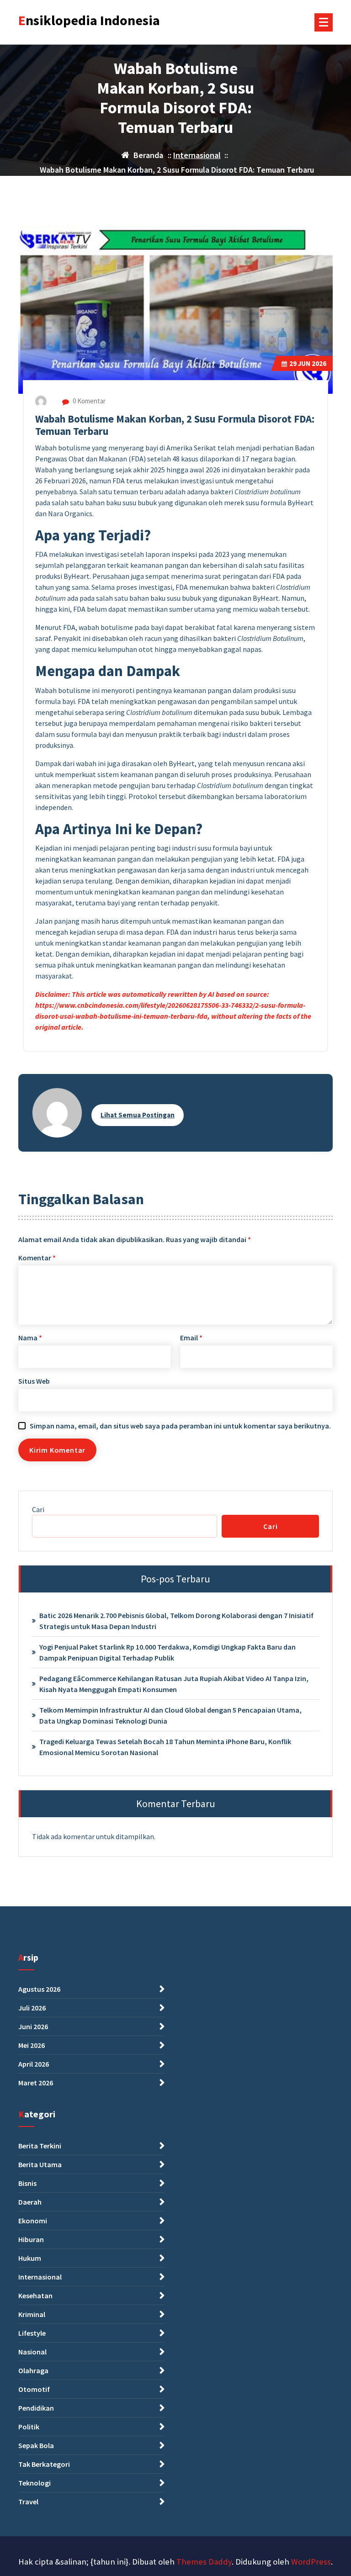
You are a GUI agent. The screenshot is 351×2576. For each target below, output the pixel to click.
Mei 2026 (32, 2045)
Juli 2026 (32, 2008)
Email (191, 1338)
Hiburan (31, 2239)
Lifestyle (32, 2333)
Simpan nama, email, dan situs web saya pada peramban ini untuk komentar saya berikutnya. (180, 1426)
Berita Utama (40, 2164)
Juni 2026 (33, 2026)
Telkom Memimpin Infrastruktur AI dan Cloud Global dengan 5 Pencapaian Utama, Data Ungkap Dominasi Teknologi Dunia (170, 1715)
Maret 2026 (36, 2083)
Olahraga (33, 2370)
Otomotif (34, 2389)
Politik (29, 2427)
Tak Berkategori (44, 2464)
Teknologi (35, 2483)
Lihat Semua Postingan (138, 1115)
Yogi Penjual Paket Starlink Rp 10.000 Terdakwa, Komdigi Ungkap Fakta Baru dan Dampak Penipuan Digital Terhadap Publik (168, 1652)
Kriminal (32, 2314)
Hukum (30, 2258)
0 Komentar (88, 401)
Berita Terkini (40, 2146)
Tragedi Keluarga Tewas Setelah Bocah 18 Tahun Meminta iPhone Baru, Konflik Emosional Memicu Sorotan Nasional (165, 1747)
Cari (38, 1509)
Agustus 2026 (39, 1989)
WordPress (311, 2562)
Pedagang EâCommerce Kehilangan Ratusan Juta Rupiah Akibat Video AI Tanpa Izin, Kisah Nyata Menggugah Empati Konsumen (174, 1684)
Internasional (197, 155)
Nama (30, 1338)
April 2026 (34, 2064)
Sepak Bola (36, 2445)
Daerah (30, 2202)
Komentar (37, 1258)
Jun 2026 (308, 363)
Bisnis (27, 2183)
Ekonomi (33, 2221)
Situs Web (34, 1381)
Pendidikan (36, 2408)
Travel (28, 2502)
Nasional (32, 2352)
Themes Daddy (204, 2562)
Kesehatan (35, 2296)
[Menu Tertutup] (324, 22)
